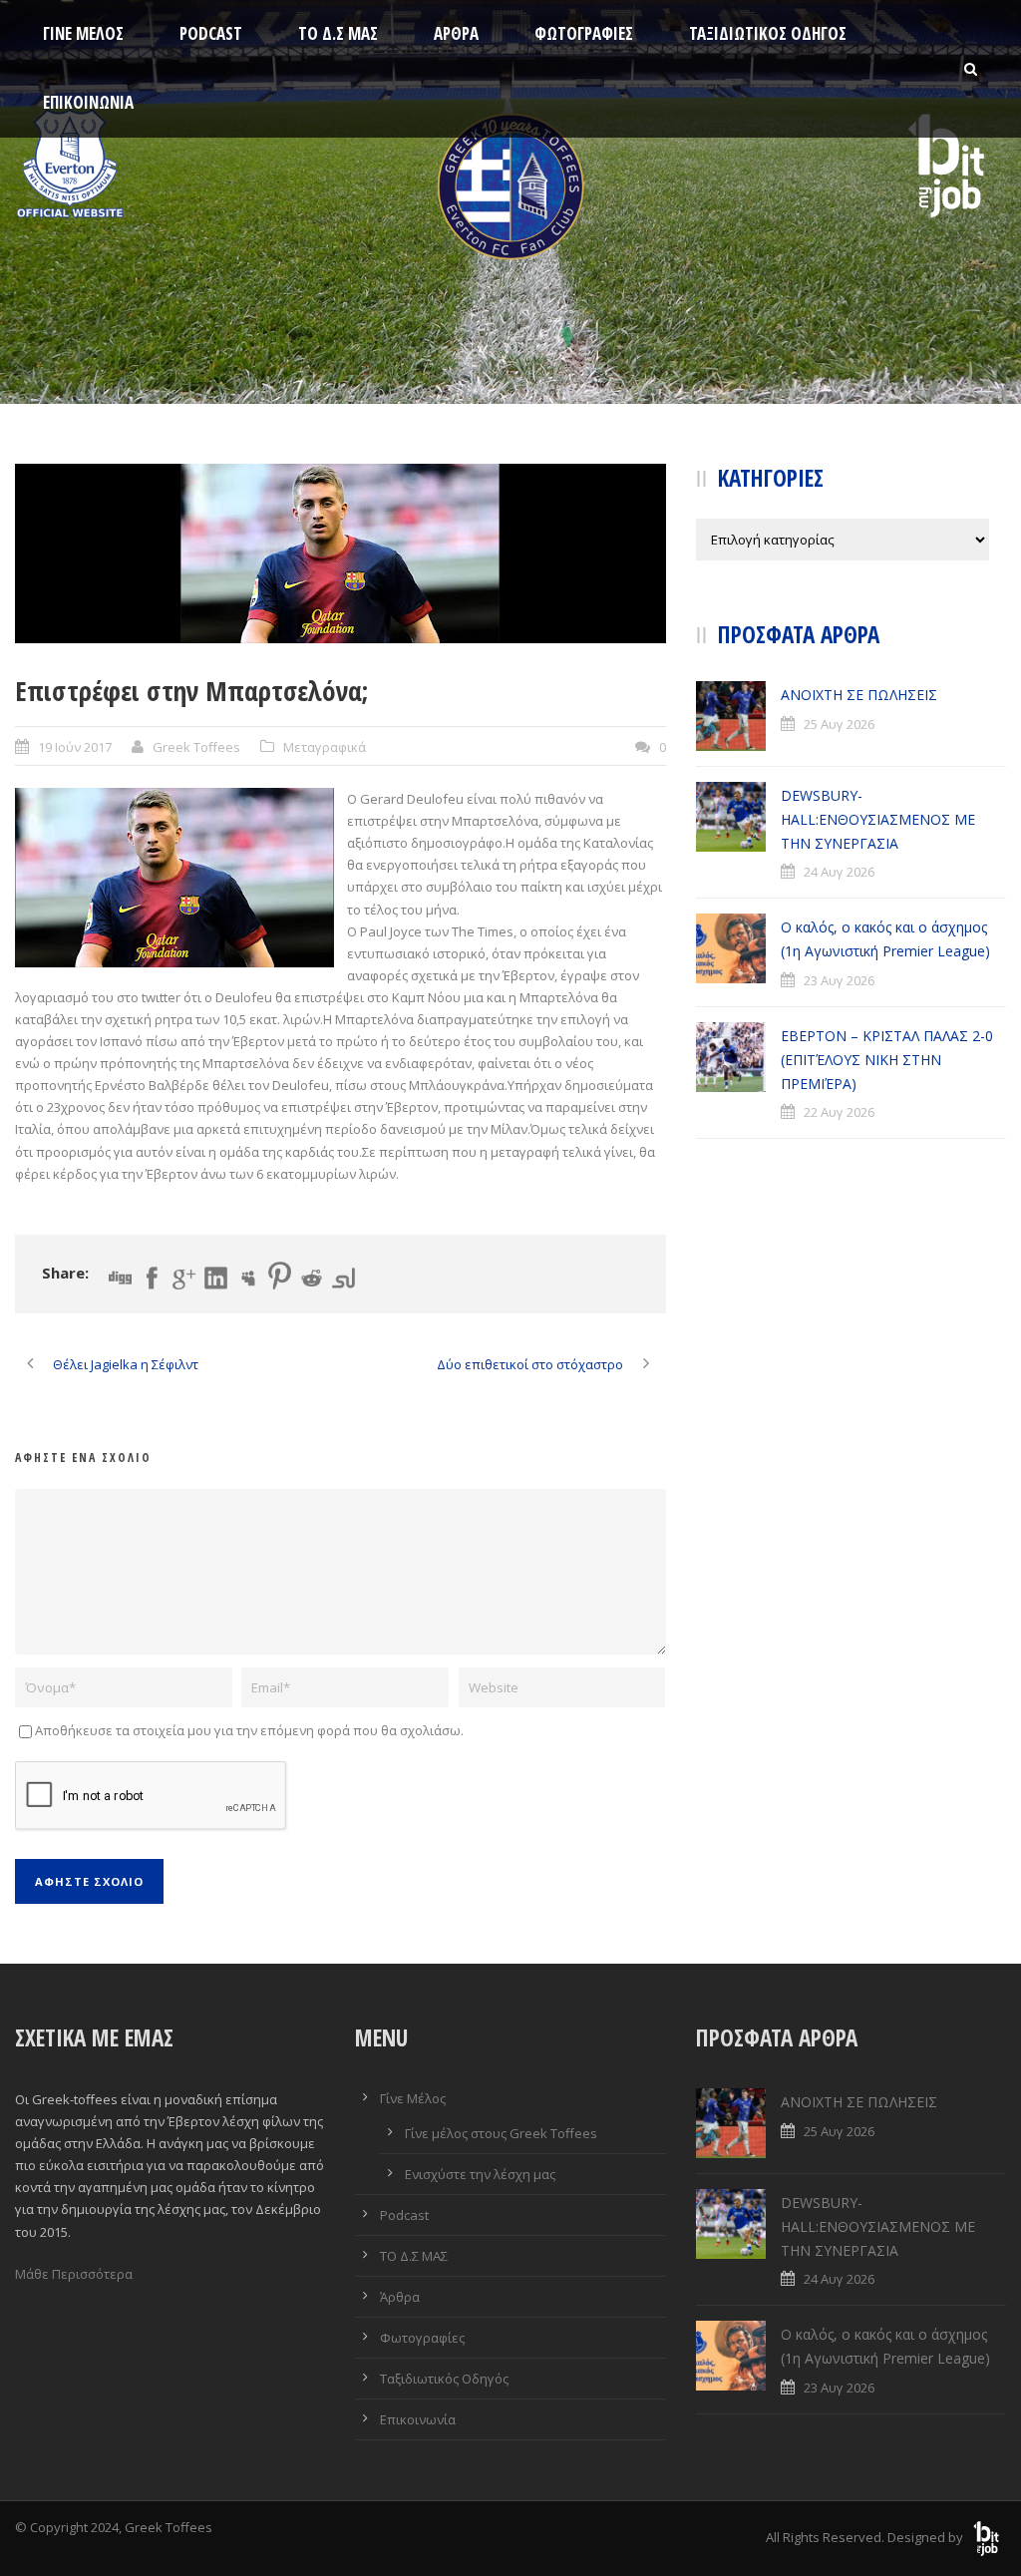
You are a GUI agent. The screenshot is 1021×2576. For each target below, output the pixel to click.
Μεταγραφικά (325, 747)
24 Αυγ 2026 (839, 872)
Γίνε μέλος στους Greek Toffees (501, 2133)
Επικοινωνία (88, 102)
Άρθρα (456, 33)
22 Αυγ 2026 (839, 1112)
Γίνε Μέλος (83, 33)
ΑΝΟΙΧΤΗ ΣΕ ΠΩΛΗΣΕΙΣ (859, 695)
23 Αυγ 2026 (839, 980)
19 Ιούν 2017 (75, 747)
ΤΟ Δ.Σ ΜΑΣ (338, 33)
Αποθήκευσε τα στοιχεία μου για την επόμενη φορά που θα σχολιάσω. (249, 1730)
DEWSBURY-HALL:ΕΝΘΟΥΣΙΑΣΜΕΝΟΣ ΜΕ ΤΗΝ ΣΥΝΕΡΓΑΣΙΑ (878, 819)
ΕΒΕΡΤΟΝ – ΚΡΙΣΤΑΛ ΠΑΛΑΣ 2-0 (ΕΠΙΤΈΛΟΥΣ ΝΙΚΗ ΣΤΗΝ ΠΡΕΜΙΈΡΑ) (887, 1060)
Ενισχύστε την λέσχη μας (480, 2174)
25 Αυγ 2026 (839, 724)
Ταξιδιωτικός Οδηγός (768, 33)
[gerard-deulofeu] (340, 553)
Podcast (211, 33)
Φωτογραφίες (584, 33)
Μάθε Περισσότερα (74, 2274)
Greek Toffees (196, 747)
